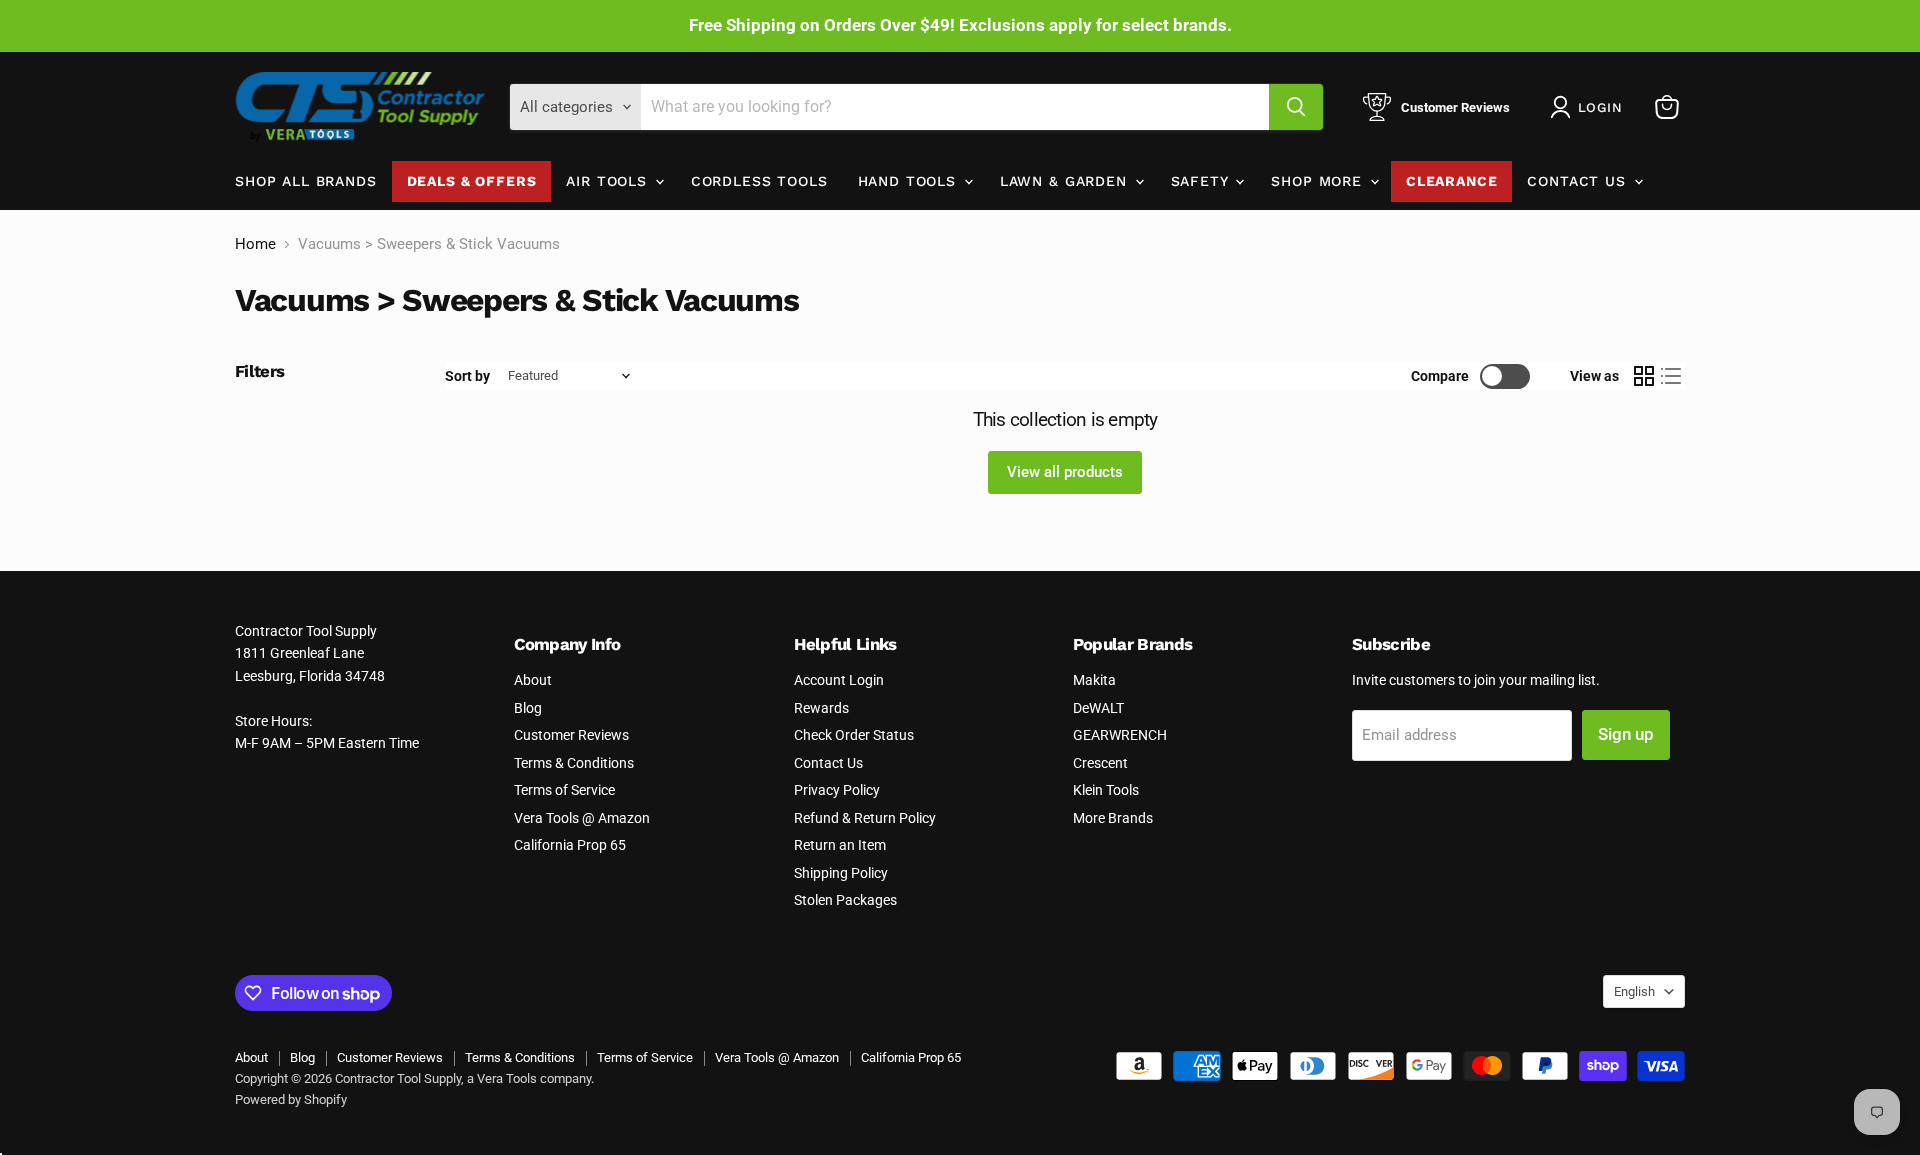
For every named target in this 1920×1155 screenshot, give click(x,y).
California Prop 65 (570, 845)
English (1634, 991)
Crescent (1100, 763)
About (533, 680)
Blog (528, 708)
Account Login (839, 680)
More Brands (1113, 818)
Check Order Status (854, 735)
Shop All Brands (306, 181)
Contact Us (1579, 181)
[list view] (1672, 376)
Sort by (467, 376)
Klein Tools (1106, 790)
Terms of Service (564, 790)
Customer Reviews (571, 735)
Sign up (1626, 734)
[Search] (1296, 107)
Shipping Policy (841, 873)
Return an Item (840, 845)
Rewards (821, 708)
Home (255, 244)
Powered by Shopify (291, 1099)
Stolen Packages (845, 900)
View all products (1065, 472)
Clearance (1452, 181)
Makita (1094, 680)
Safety (1202, 181)
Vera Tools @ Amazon (582, 818)
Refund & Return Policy (865, 818)
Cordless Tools (759, 181)
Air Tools (609, 181)
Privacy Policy (837, 790)
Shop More (1319, 181)
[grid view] (1644, 376)
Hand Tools (910, 181)
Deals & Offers (472, 181)
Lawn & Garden (1066, 181)
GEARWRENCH (1120, 735)
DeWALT (1098, 708)
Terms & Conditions (574, 763)
